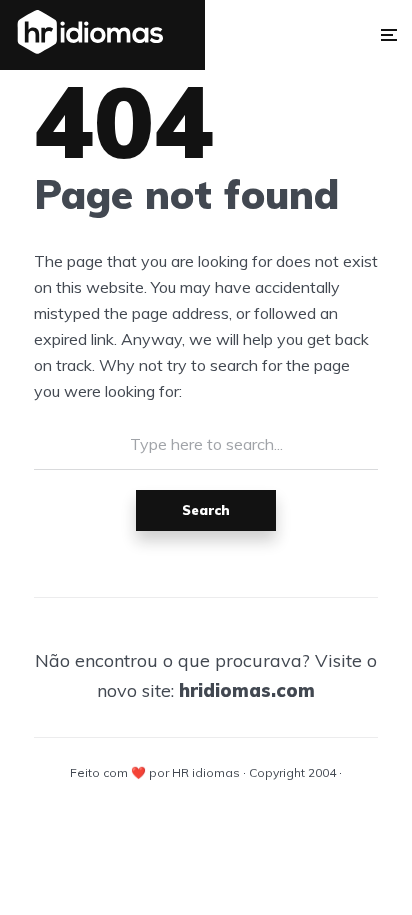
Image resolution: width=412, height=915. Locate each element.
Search (206, 510)
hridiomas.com (247, 690)
